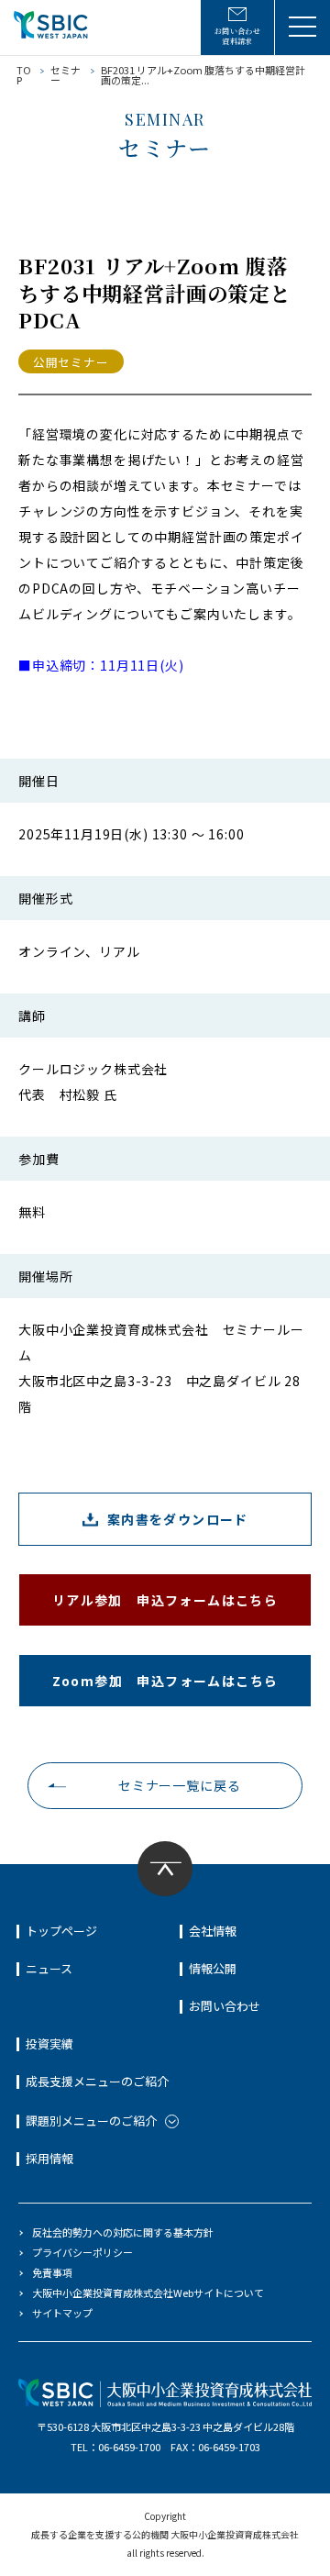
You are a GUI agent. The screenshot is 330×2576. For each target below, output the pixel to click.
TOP (24, 75)
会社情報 (213, 1931)
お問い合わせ (225, 2006)
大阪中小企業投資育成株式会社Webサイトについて (148, 2293)
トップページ (61, 1931)
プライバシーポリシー (82, 2252)
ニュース (49, 1968)
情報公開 (213, 1968)
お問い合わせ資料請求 (238, 36)
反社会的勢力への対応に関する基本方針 (123, 2232)
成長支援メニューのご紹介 (97, 2081)
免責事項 (52, 2272)
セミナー (66, 75)
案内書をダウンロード (178, 1519)
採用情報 (49, 2158)
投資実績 (49, 2043)
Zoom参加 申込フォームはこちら (165, 1681)
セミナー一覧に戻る (180, 1785)
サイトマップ (62, 2313)
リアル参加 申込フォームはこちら (165, 1600)
